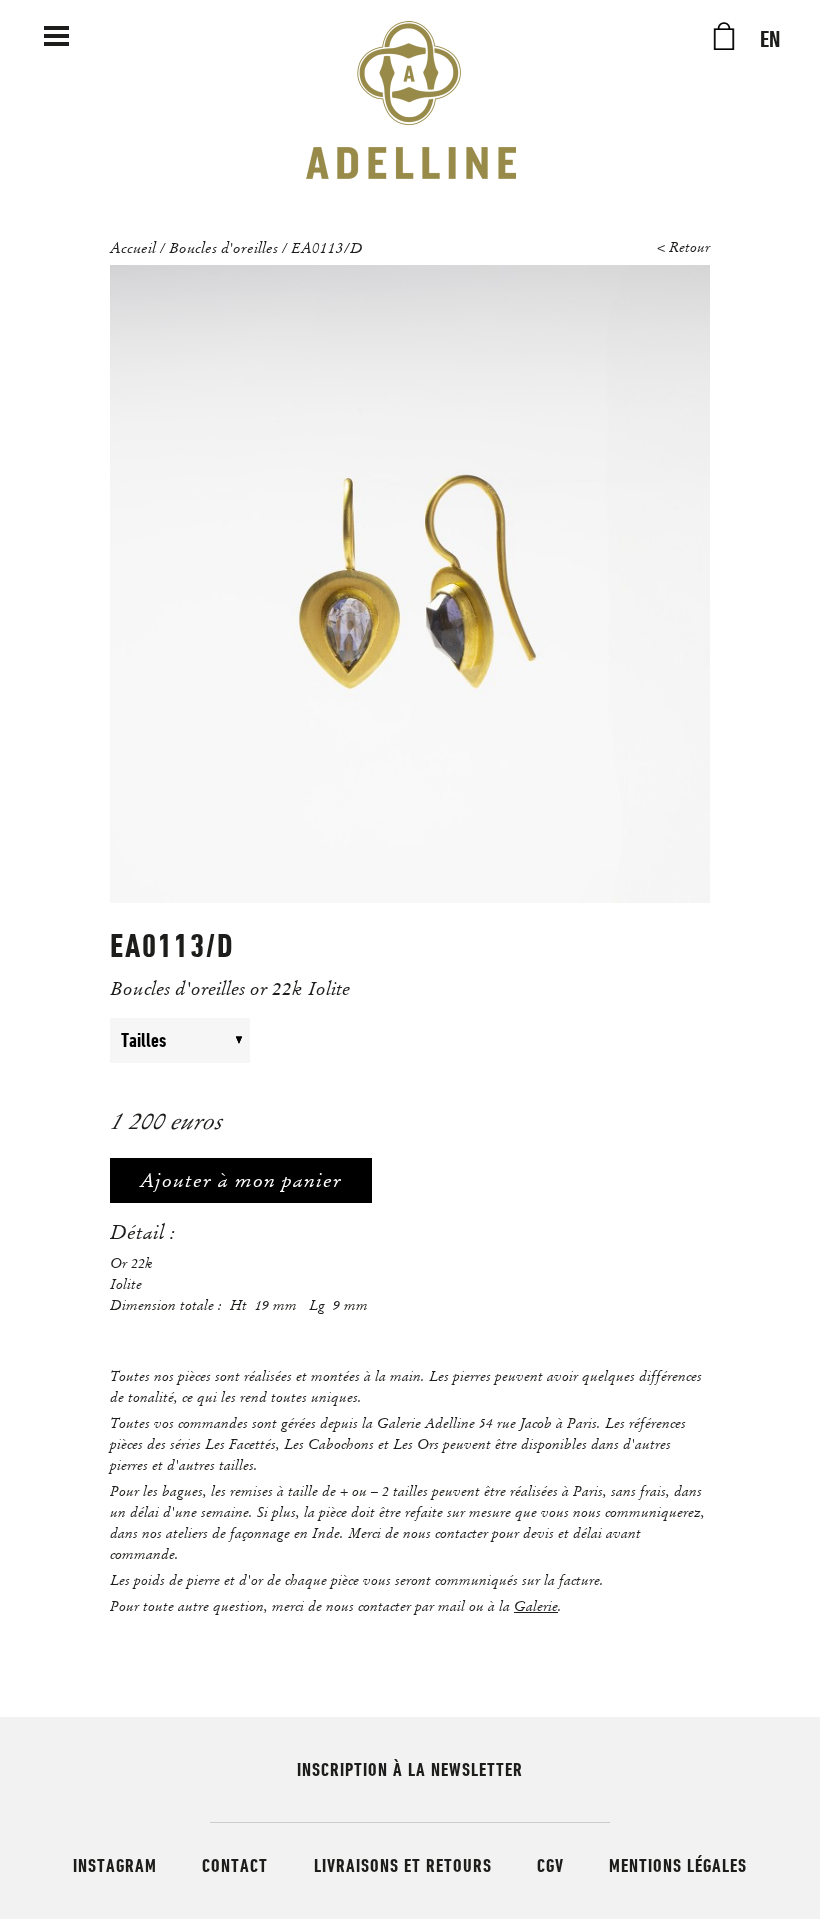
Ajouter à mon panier (241, 1180)
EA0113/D (327, 247)
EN (770, 40)
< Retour (683, 247)
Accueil (133, 247)
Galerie (536, 1606)
